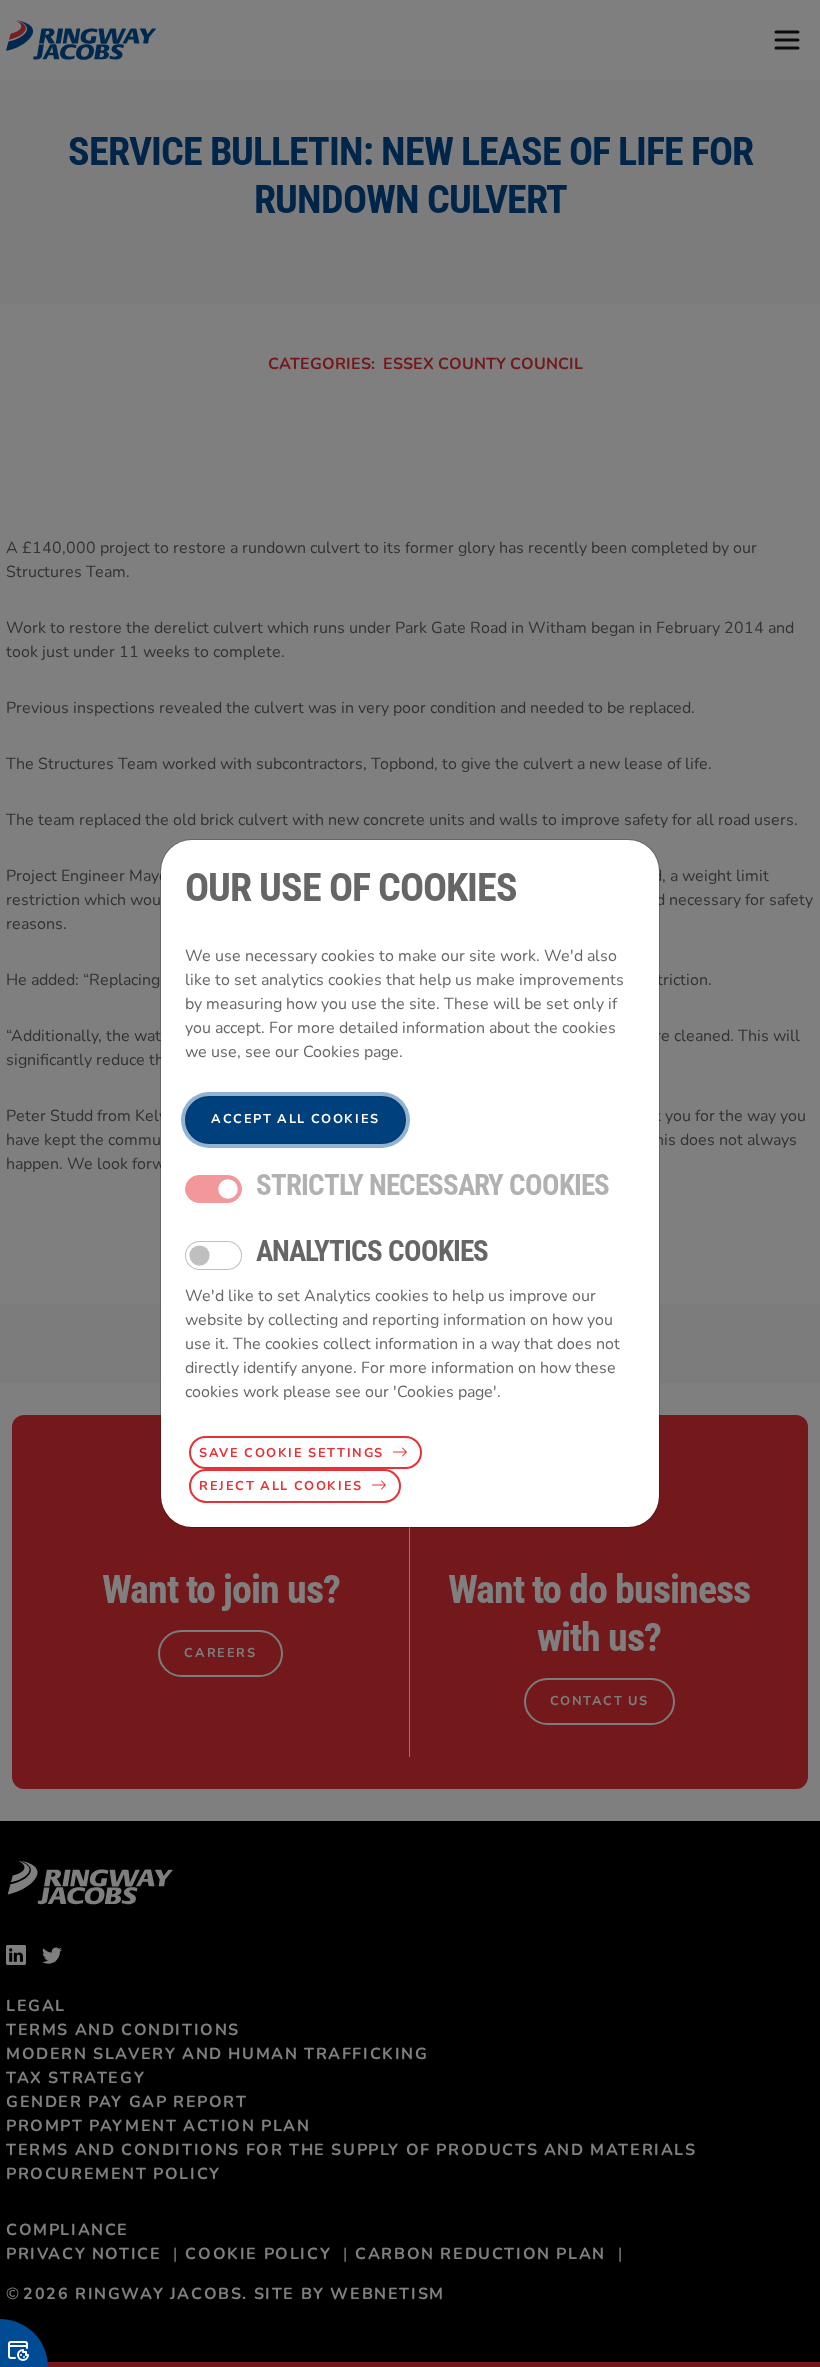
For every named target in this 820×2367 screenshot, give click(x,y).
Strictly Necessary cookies (432, 1185)
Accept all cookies (295, 1119)
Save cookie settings (291, 1453)
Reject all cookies (281, 1486)
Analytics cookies (372, 1251)
